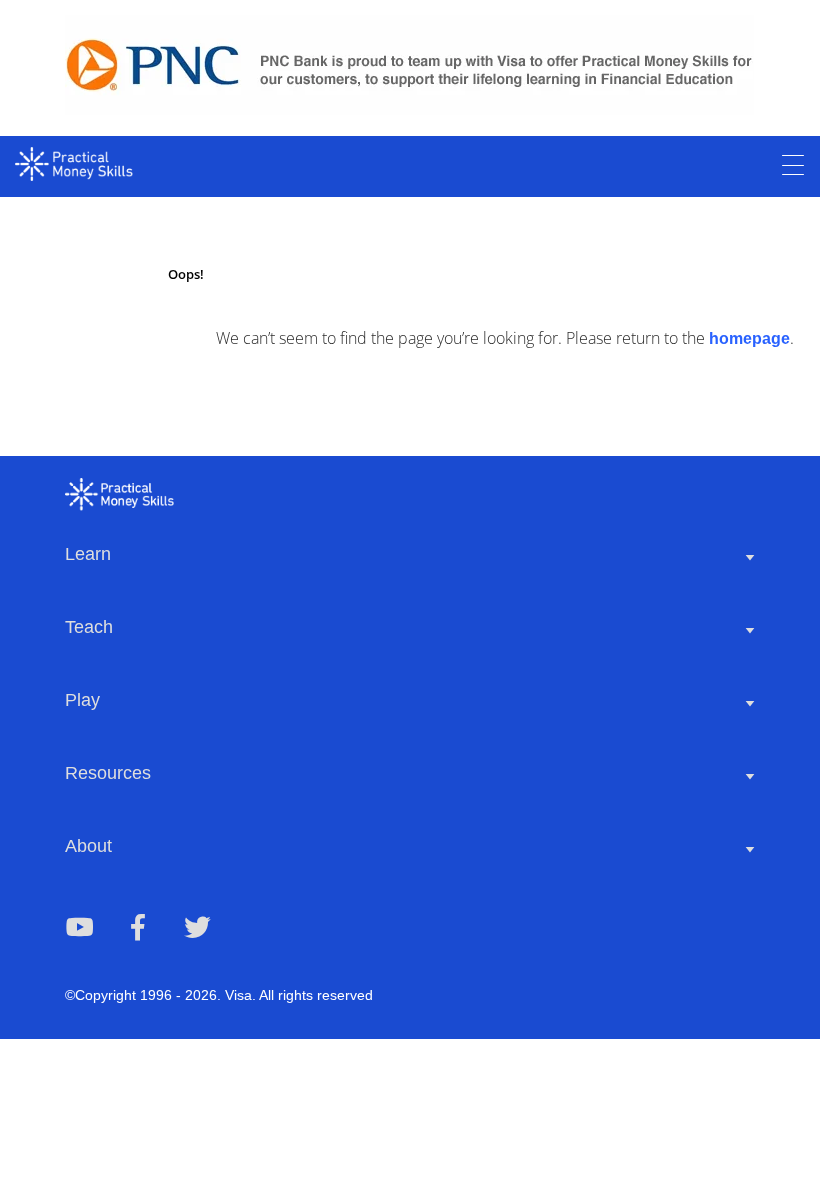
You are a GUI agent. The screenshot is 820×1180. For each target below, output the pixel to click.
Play (82, 700)
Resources (108, 773)
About (88, 846)
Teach (89, 627)
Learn (88, 554)
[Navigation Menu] (793, 166)
